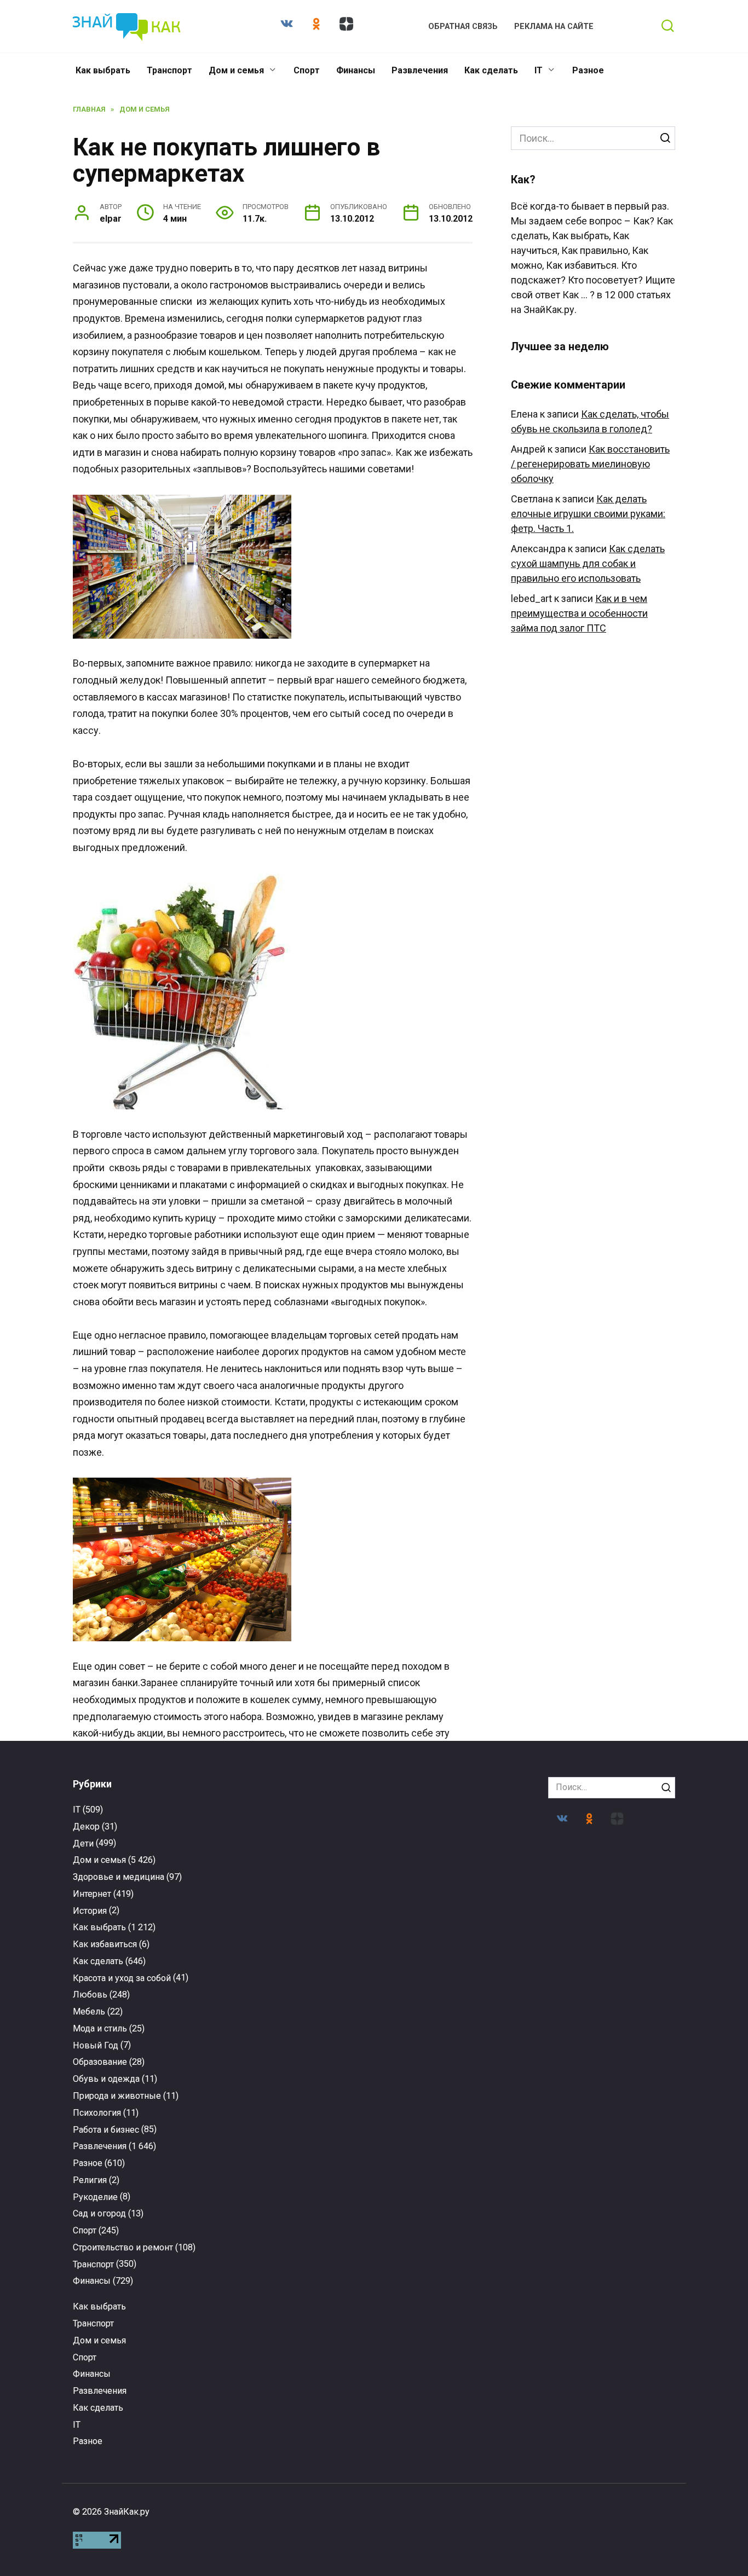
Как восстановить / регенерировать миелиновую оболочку (590, 464)
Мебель (89, 2011)
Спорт (307, 70)
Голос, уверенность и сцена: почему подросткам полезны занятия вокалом (140, 2110)
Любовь (90, 1995)
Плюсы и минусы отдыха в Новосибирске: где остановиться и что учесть (296, 2335)
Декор (86, 1827)
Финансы (356, 70)
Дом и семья (236, 70)
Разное (588, 70)
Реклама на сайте (554, 27)
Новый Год (96, 2045)
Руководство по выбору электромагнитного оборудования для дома (140, 2335)
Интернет (92, 1894)
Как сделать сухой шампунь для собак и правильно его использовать (588, 563)
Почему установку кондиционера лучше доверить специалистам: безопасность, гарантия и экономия (608, 2340)
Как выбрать (103, 70)
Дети (83, 1843)
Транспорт (169, 70)
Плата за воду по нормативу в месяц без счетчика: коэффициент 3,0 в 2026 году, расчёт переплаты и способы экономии (296, 2120)
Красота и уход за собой (122, 1978)
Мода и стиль (100, 2028)
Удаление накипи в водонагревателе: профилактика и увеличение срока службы (452, 2335)
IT (539, 70)
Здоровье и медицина (119, 1877)
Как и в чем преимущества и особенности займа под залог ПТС (579, 613)
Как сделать (491, 70)
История (90, 1911)
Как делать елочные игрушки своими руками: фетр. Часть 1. (588, 514)
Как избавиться (105, 1944)
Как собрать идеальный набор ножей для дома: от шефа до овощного (452, 2105)
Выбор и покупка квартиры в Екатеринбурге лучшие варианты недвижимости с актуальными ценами (608, 2120)
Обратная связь (463, 27)
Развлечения (420, 70)
